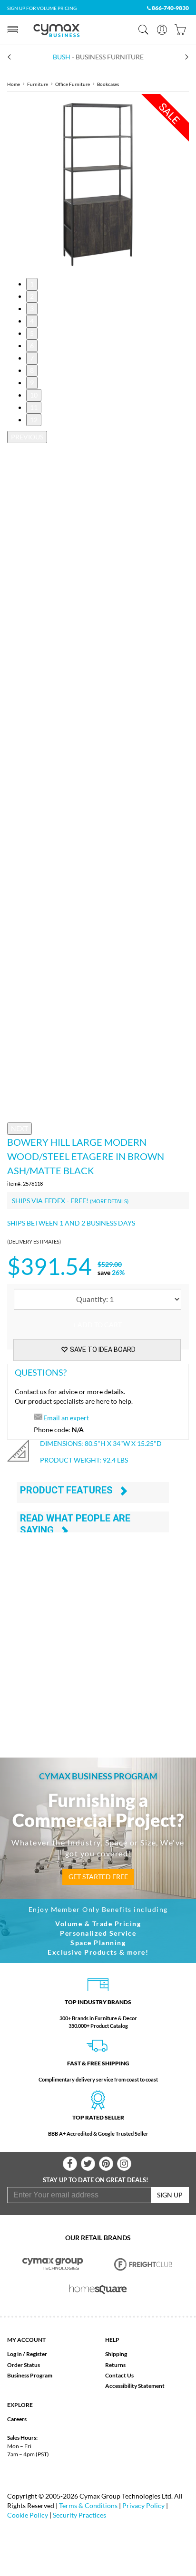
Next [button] (20, 1128)
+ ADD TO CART (97, 1325)
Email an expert (66, 1418)
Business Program (30, 2375)
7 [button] (32, 358)
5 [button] (32, 333)
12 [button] (34, 420)
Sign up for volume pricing (42, 8)
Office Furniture (73, 84)
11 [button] (34, 407)
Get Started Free (98, 1877)
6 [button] (32, 346)
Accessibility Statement (135, 2386)
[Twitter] (88, 2164)
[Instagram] (124, 2164)
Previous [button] (27, 437)
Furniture (38, 84)
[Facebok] (70, 2164)
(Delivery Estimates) (34, 1241)
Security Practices (79, 2515)
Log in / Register (27, 2354)
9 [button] (32, 383)
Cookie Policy (28, 2515)
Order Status (24, 2365)
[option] (98, 185)
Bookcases (108, 84)
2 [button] (32, 296)
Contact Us (119, 2375)
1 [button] (32, 284)
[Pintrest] (106, 2164)
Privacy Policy (143, 2505)
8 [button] (32, 370)
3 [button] (32, 309)
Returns (115, 2365)
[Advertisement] (98, 1634)
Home (14, 84)
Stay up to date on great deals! (96, 2180)
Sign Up (170, 2195)
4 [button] (32, 321)
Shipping (116, 2354)
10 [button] (34, 395)
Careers (17, 2419)
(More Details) (109, 1201)
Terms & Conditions (88, 2505)
